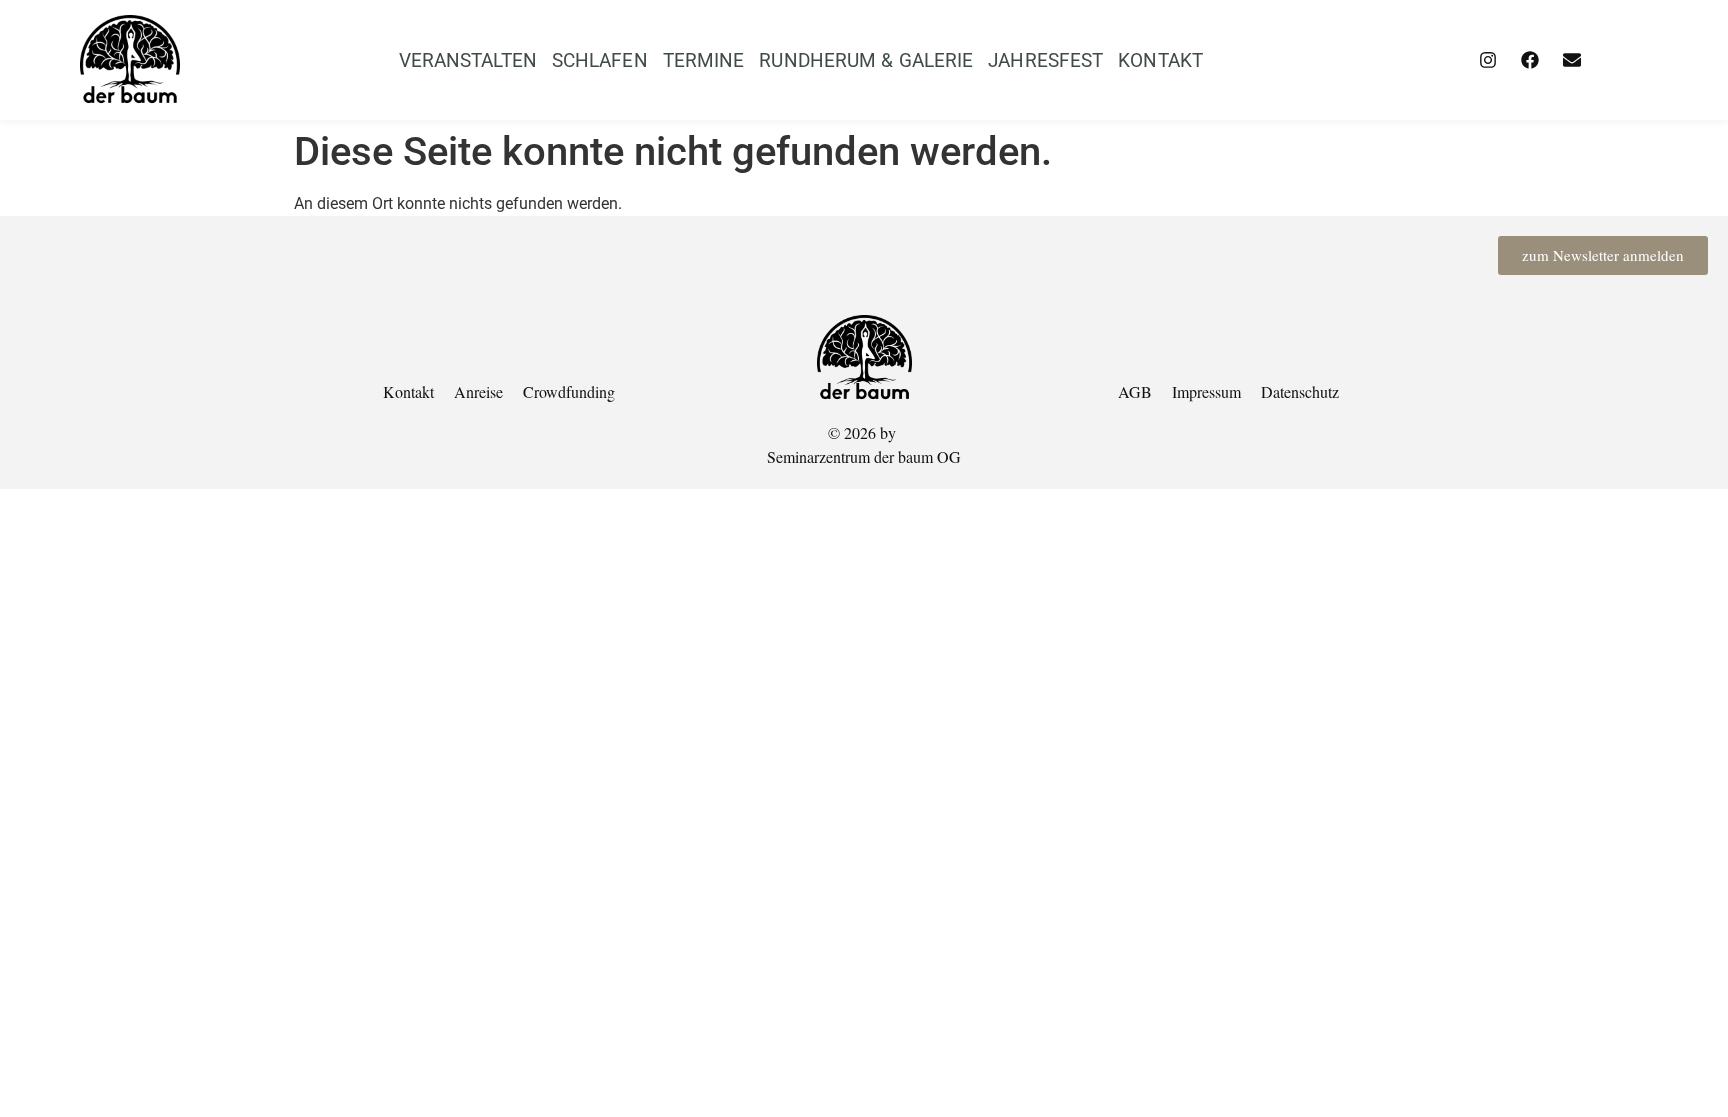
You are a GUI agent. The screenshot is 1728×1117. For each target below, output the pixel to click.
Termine (704, 60)
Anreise (478, 391)
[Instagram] (1488, 60)
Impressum (1206, 391)
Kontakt (1160, 60)
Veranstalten (468, 60)
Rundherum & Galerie (866, 60)
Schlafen (600, 60)
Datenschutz (1300, 391)
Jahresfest (1045, 60)
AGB (1135, 391)
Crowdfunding (569, 391)
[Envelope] (1572, 60)
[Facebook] (1530, 60)
